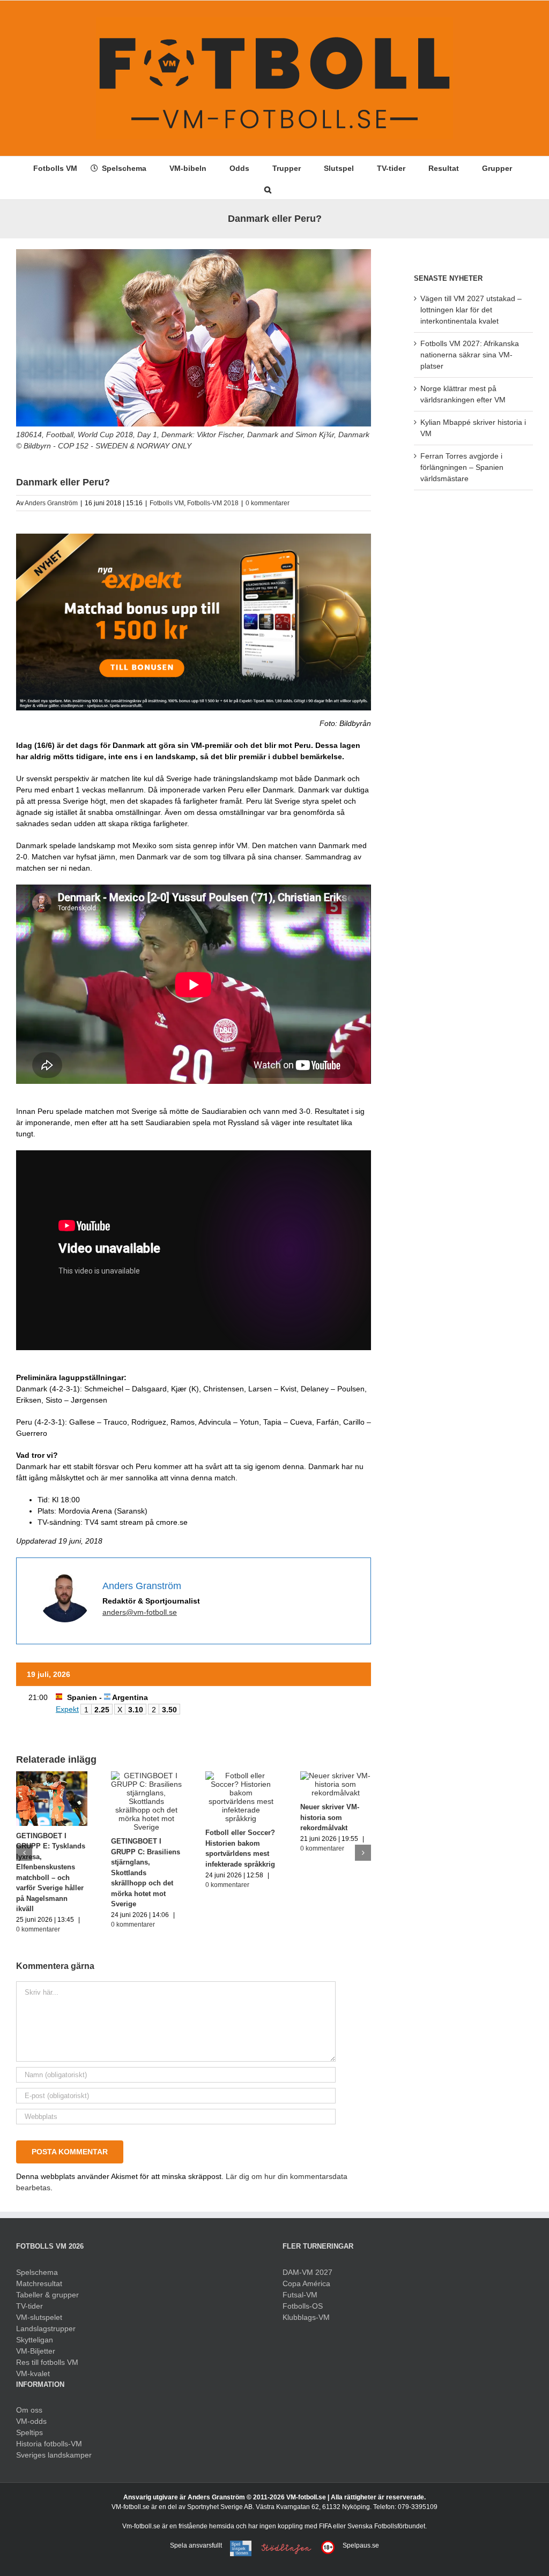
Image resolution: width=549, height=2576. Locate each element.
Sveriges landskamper (54, 2455)
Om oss (29, 2410)
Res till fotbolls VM (47, 2362)
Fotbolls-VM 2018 (213, 503)
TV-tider (29, 2306)
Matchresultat (39, 2283)
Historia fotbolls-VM (49, 2444)
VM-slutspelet (39, 2317)
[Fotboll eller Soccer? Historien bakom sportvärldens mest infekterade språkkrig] (241, 1776)
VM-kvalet (33, 2373)
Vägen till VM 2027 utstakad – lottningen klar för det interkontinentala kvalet (471, 310)
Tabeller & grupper (47, 2295)
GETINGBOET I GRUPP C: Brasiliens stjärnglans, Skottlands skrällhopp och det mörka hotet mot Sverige (146, 1873)
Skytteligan (35, 2340)
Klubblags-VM (306, 2317)
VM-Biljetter (36, 2351)
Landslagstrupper (46, 2328)
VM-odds (31, 2421)
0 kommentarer (268, 503)
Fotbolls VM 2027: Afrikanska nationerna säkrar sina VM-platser (470, 355)
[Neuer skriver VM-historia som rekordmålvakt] (336, 1776)
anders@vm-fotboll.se (140, 1612)
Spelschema (37, 2272)
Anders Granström (51, 503)
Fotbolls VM (167, 503)
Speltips (29, 2432)
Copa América (306, 2283)
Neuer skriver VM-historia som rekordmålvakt (330, 1817)
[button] (268, 189)
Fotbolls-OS (303, 2306)
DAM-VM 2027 (307, 2272)
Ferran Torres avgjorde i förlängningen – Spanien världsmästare (462, 467)
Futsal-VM (300, 2295)
